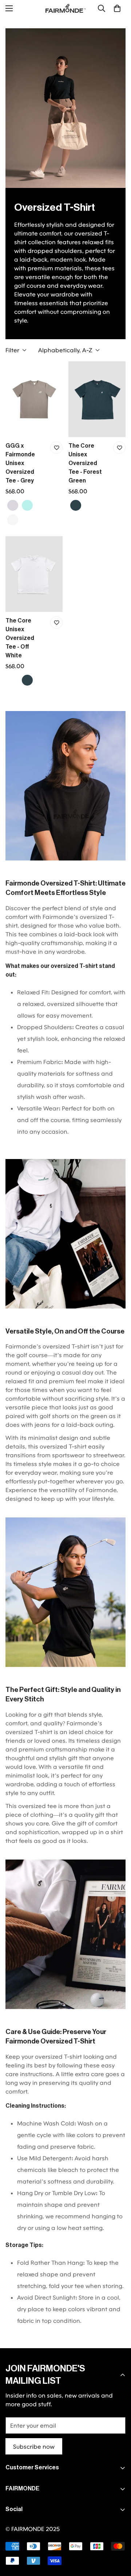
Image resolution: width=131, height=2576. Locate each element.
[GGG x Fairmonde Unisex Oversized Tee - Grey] (34, 399)
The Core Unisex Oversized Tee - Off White (20, 638)
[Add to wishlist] (56, 448)
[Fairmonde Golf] (65, 8)
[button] (117, 8)
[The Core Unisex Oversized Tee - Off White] (34, 574)
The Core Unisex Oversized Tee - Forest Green (85, 463)
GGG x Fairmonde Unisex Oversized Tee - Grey (20, 463)
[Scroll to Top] (118, 2538)
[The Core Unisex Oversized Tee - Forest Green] (97, 399)
